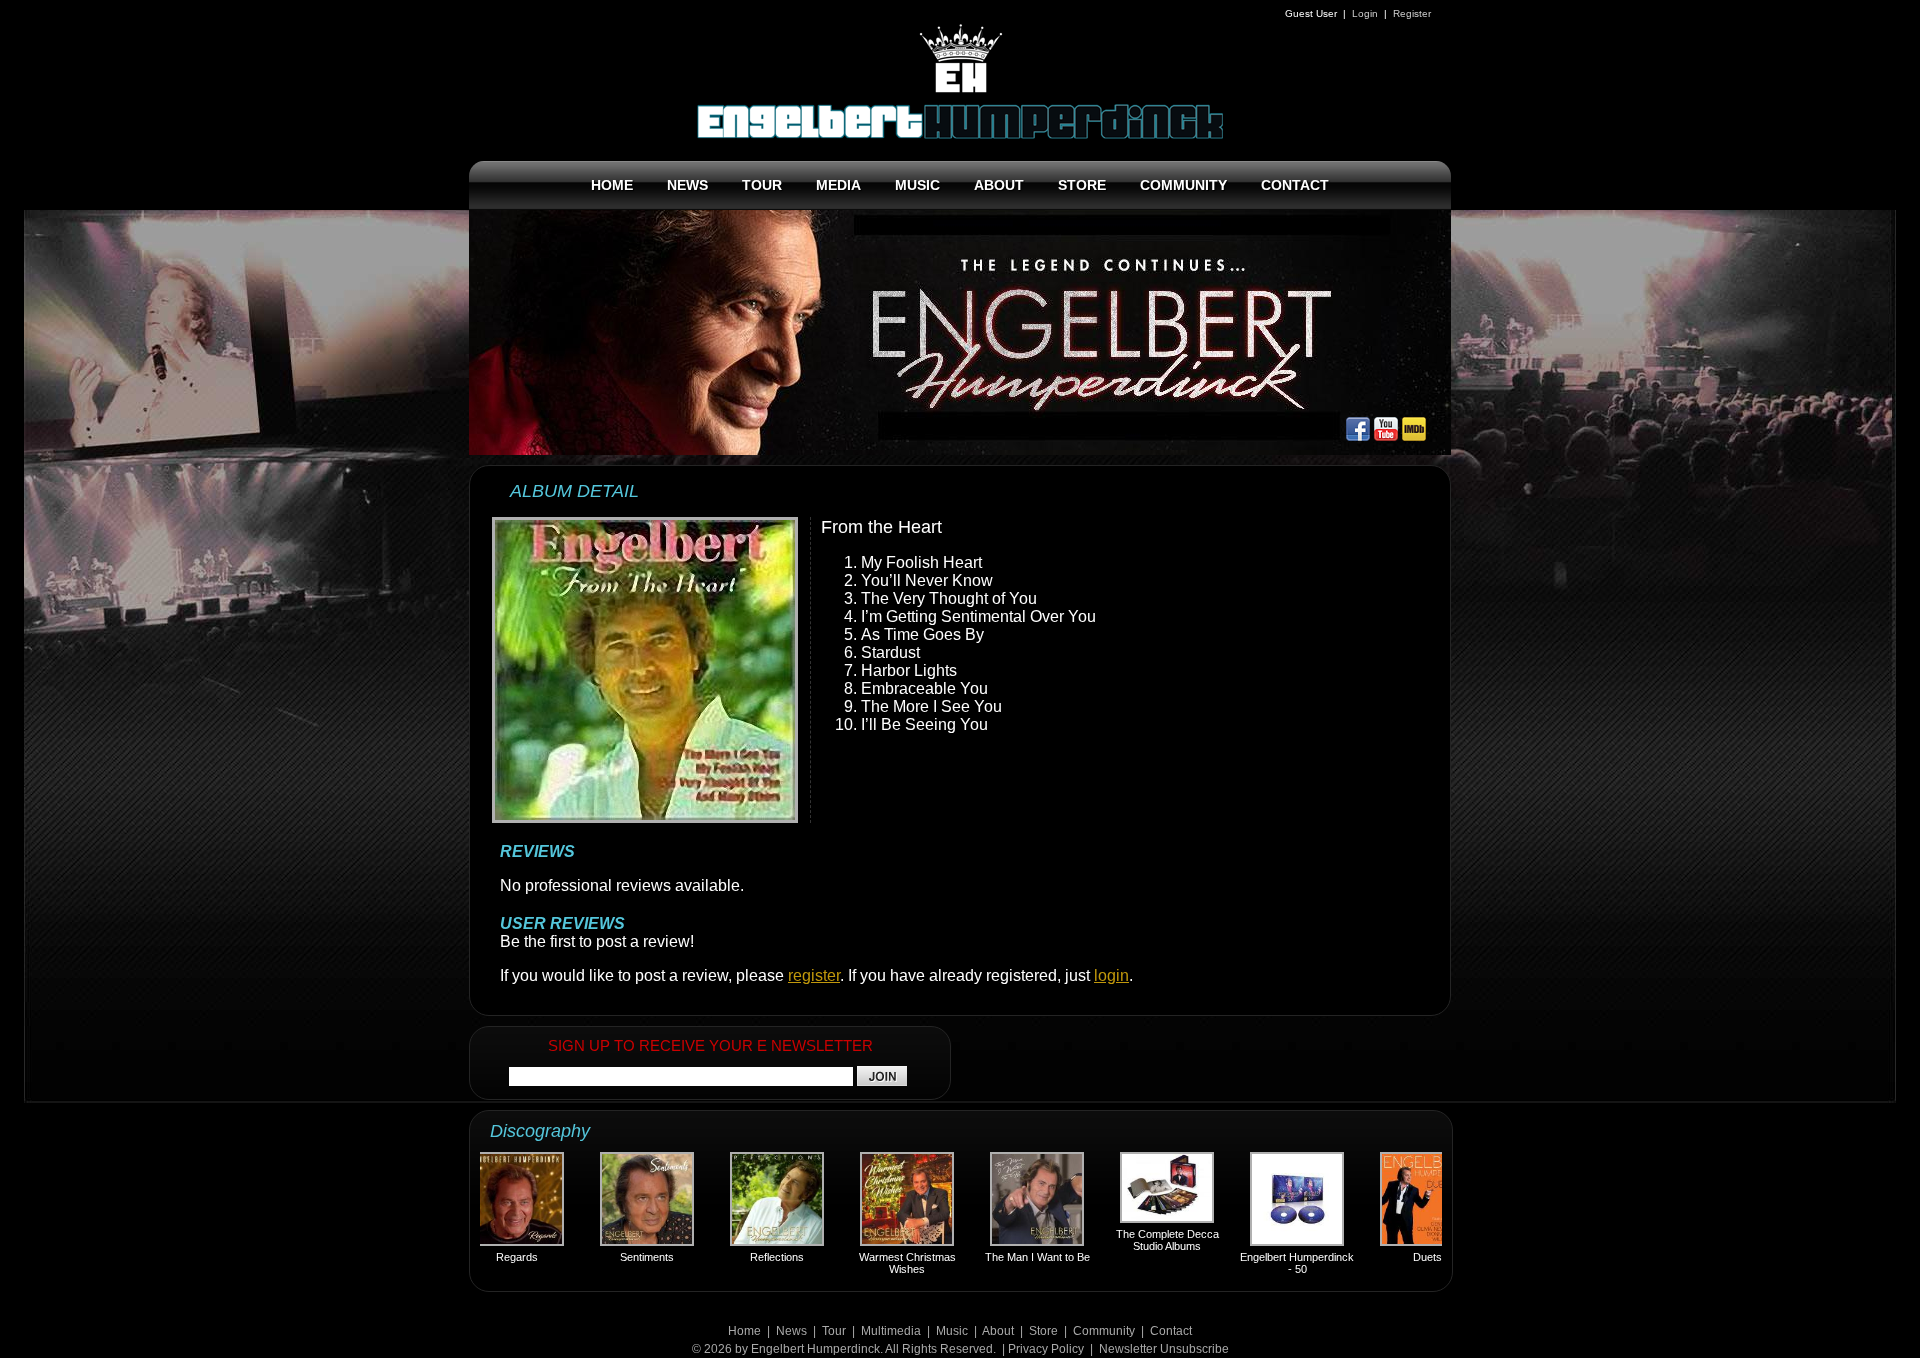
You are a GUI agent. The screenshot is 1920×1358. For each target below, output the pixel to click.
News (791, 1331)
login (1111, 975)
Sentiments (603, 1257)
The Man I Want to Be (993, 1257)
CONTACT (1295, 185)
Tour (834, 1331)
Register (1412, 13)
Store (1043, 1331)
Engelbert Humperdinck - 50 (1253, 1263)
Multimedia (891, 1331)
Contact (1171, 1331)
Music (952, 1331)
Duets (1383, 1257)
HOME (612, 185)
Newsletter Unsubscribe (1164, 1349)
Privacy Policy (1046, 1349)
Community (1104, 1331)
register (814, 975)
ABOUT (999, 185)
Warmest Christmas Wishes (863, 1263)
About (998, 1331)
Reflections (733, 1257)
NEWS (687, 185)
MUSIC (917, 185)
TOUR (762, 185)
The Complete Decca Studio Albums (1123, 1240)
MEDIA (838, 185)
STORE (1082, 185)
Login (1365, 13)
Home (744, 1331)
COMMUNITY (1183, 185)
